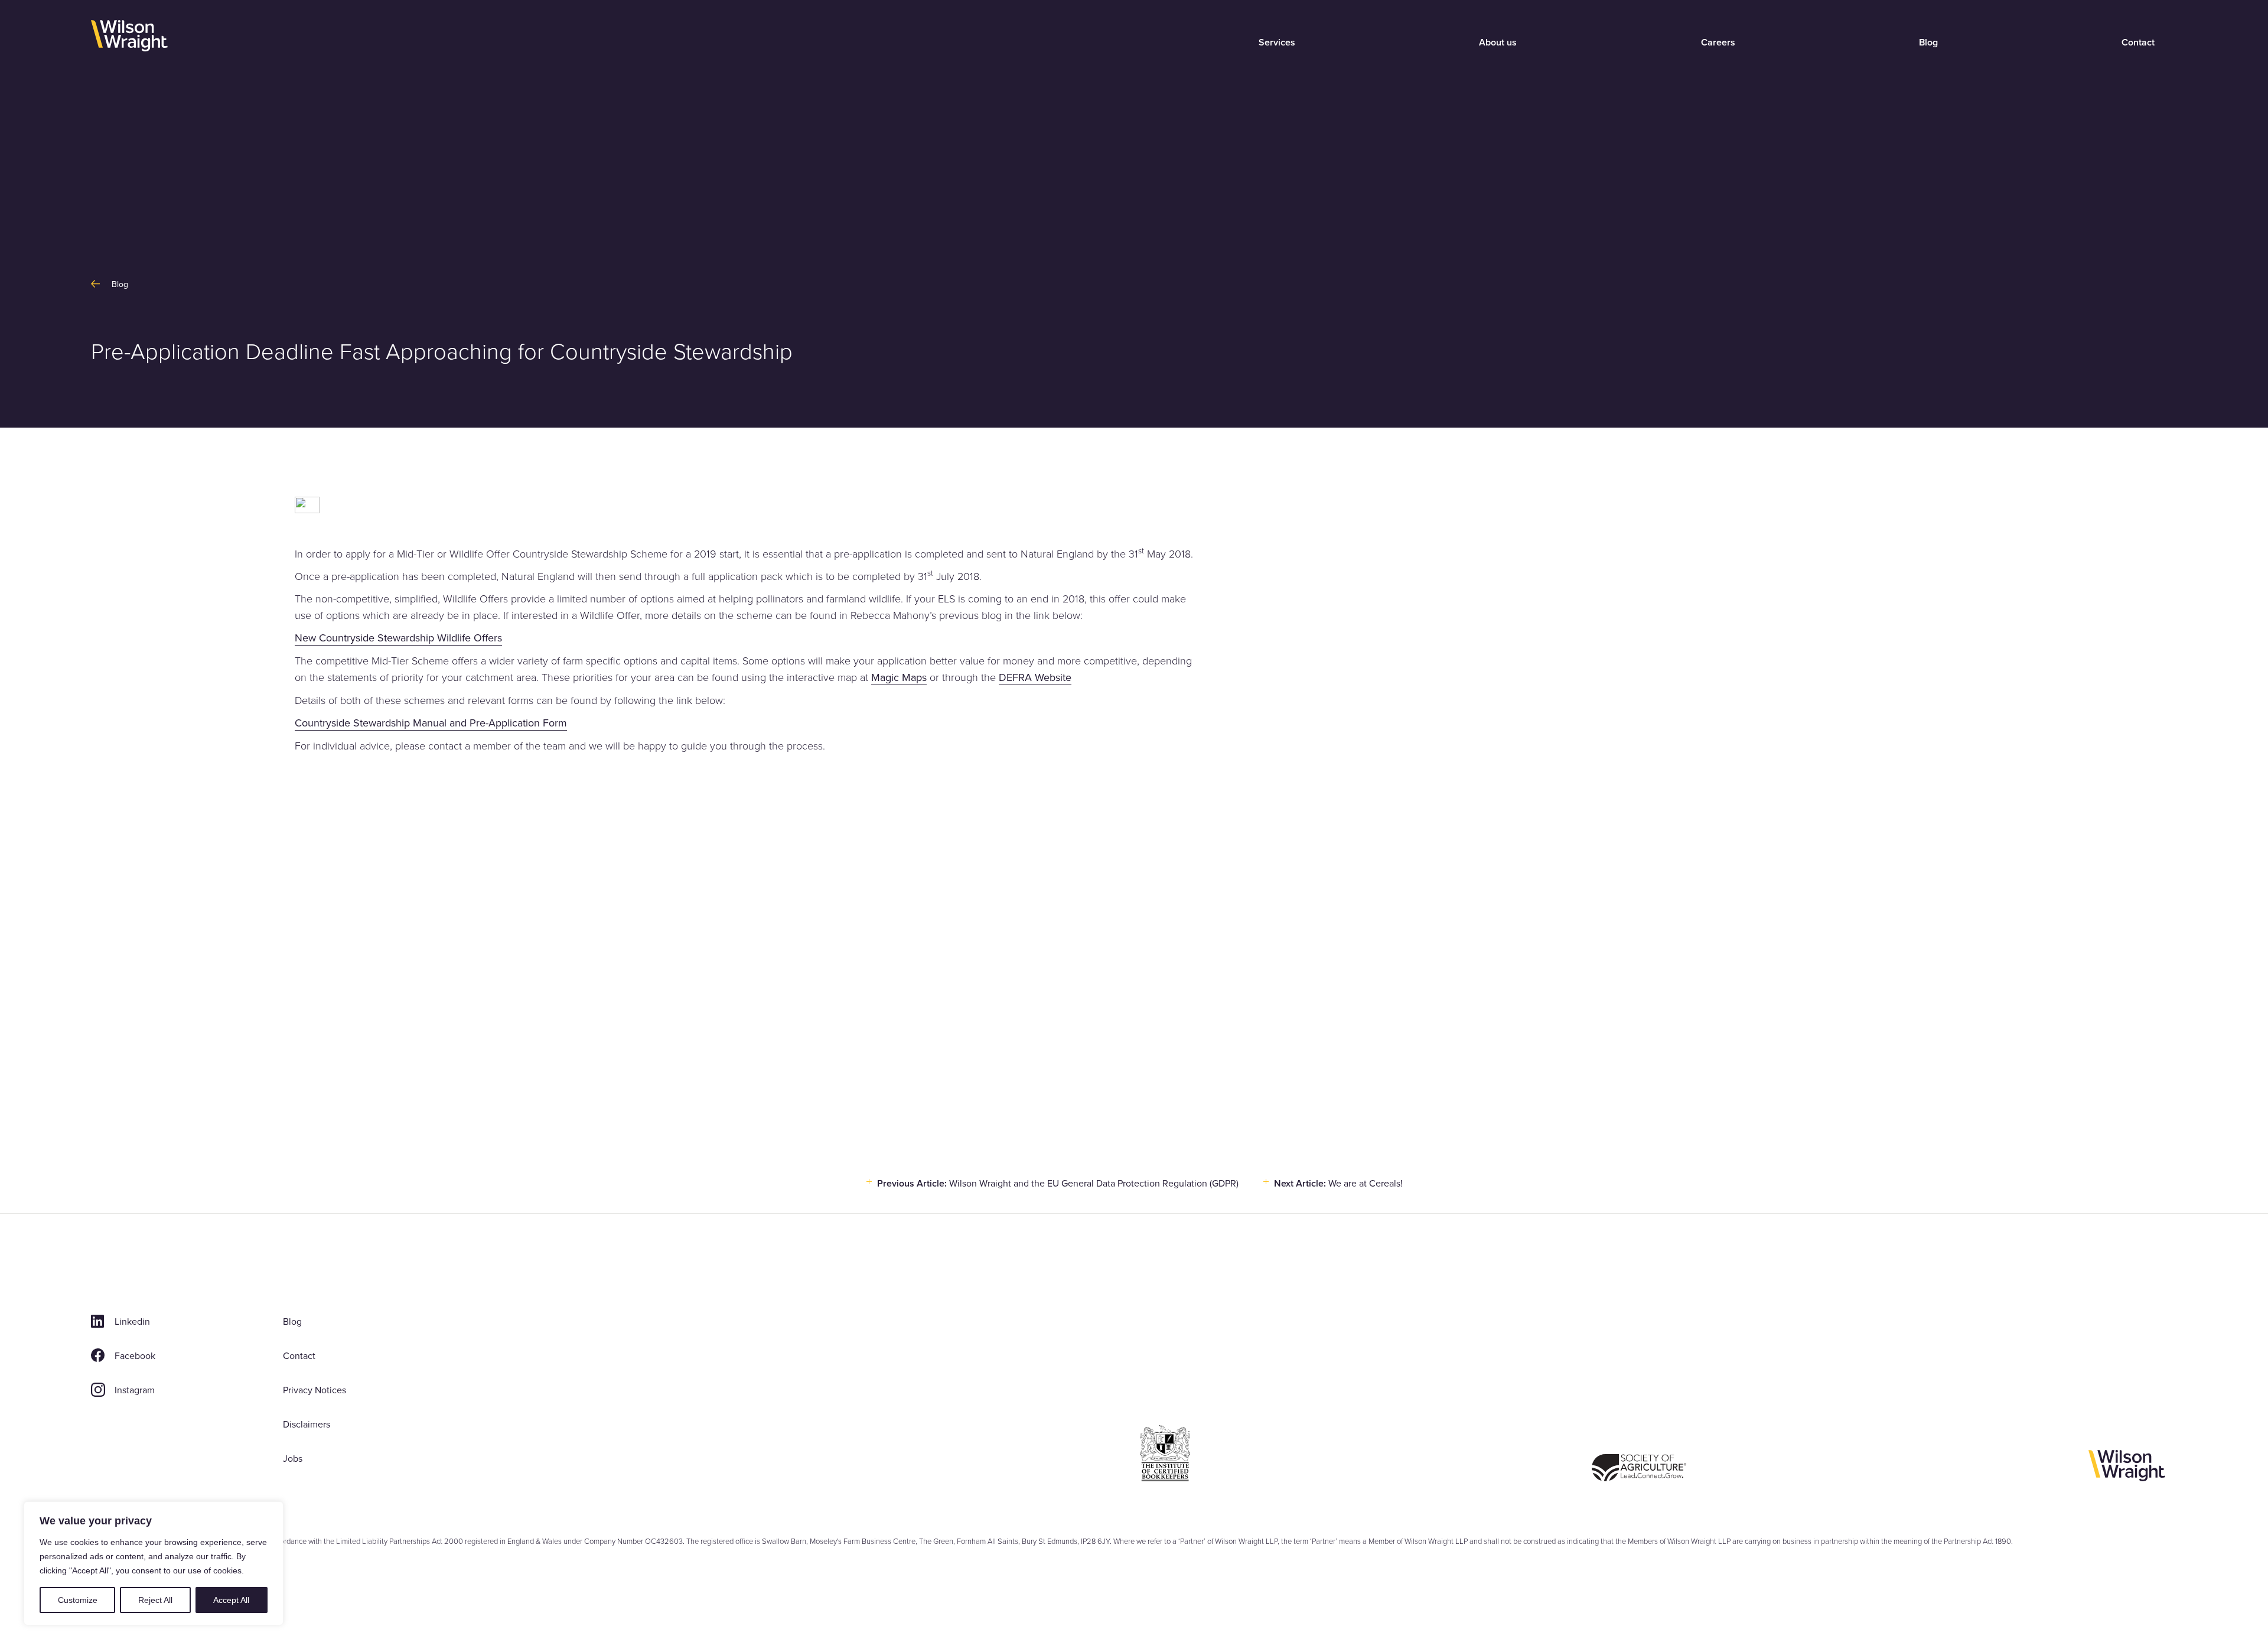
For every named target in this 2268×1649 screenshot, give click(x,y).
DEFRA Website (1035, 677)
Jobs (293, 1458)
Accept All (231, 1600)
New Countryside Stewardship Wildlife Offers (398, 638)
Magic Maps (899, 677)
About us (1498, 42)
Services (1277, 42)
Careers (1718, 42)
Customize (78, 1600)
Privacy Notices (315, 1390)
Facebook (135, 1355)
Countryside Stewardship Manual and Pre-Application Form (431, 723)
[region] (154, 1563)
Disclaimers (307, 1424)
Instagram (135, 1390)
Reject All (155, 1600)
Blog (1928, 42)
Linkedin (132, 1321)
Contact (2138, 42)
